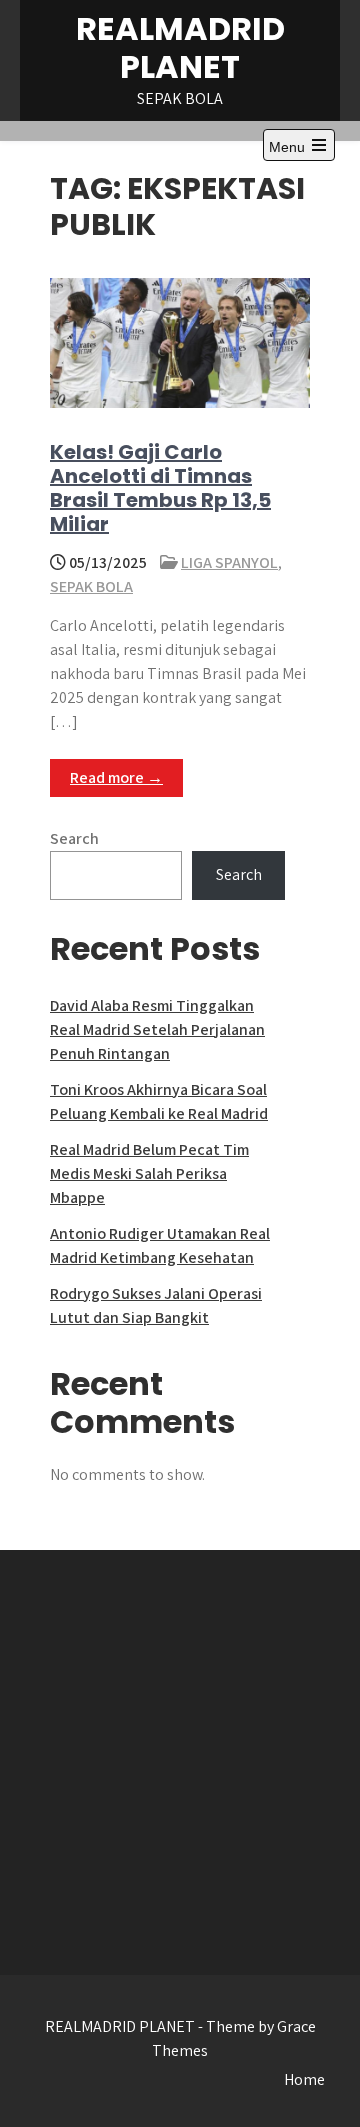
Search (74, 838)
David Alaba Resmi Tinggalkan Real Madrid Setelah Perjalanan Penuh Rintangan (157, 1029)
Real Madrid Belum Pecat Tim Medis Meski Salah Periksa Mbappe (149, 1173)
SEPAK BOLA (91, 586)
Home (304, 2079)
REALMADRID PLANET (180, 47)
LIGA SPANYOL (229, 562)
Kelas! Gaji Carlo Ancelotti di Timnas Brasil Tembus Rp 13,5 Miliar (160, 488)
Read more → (116, 777)
